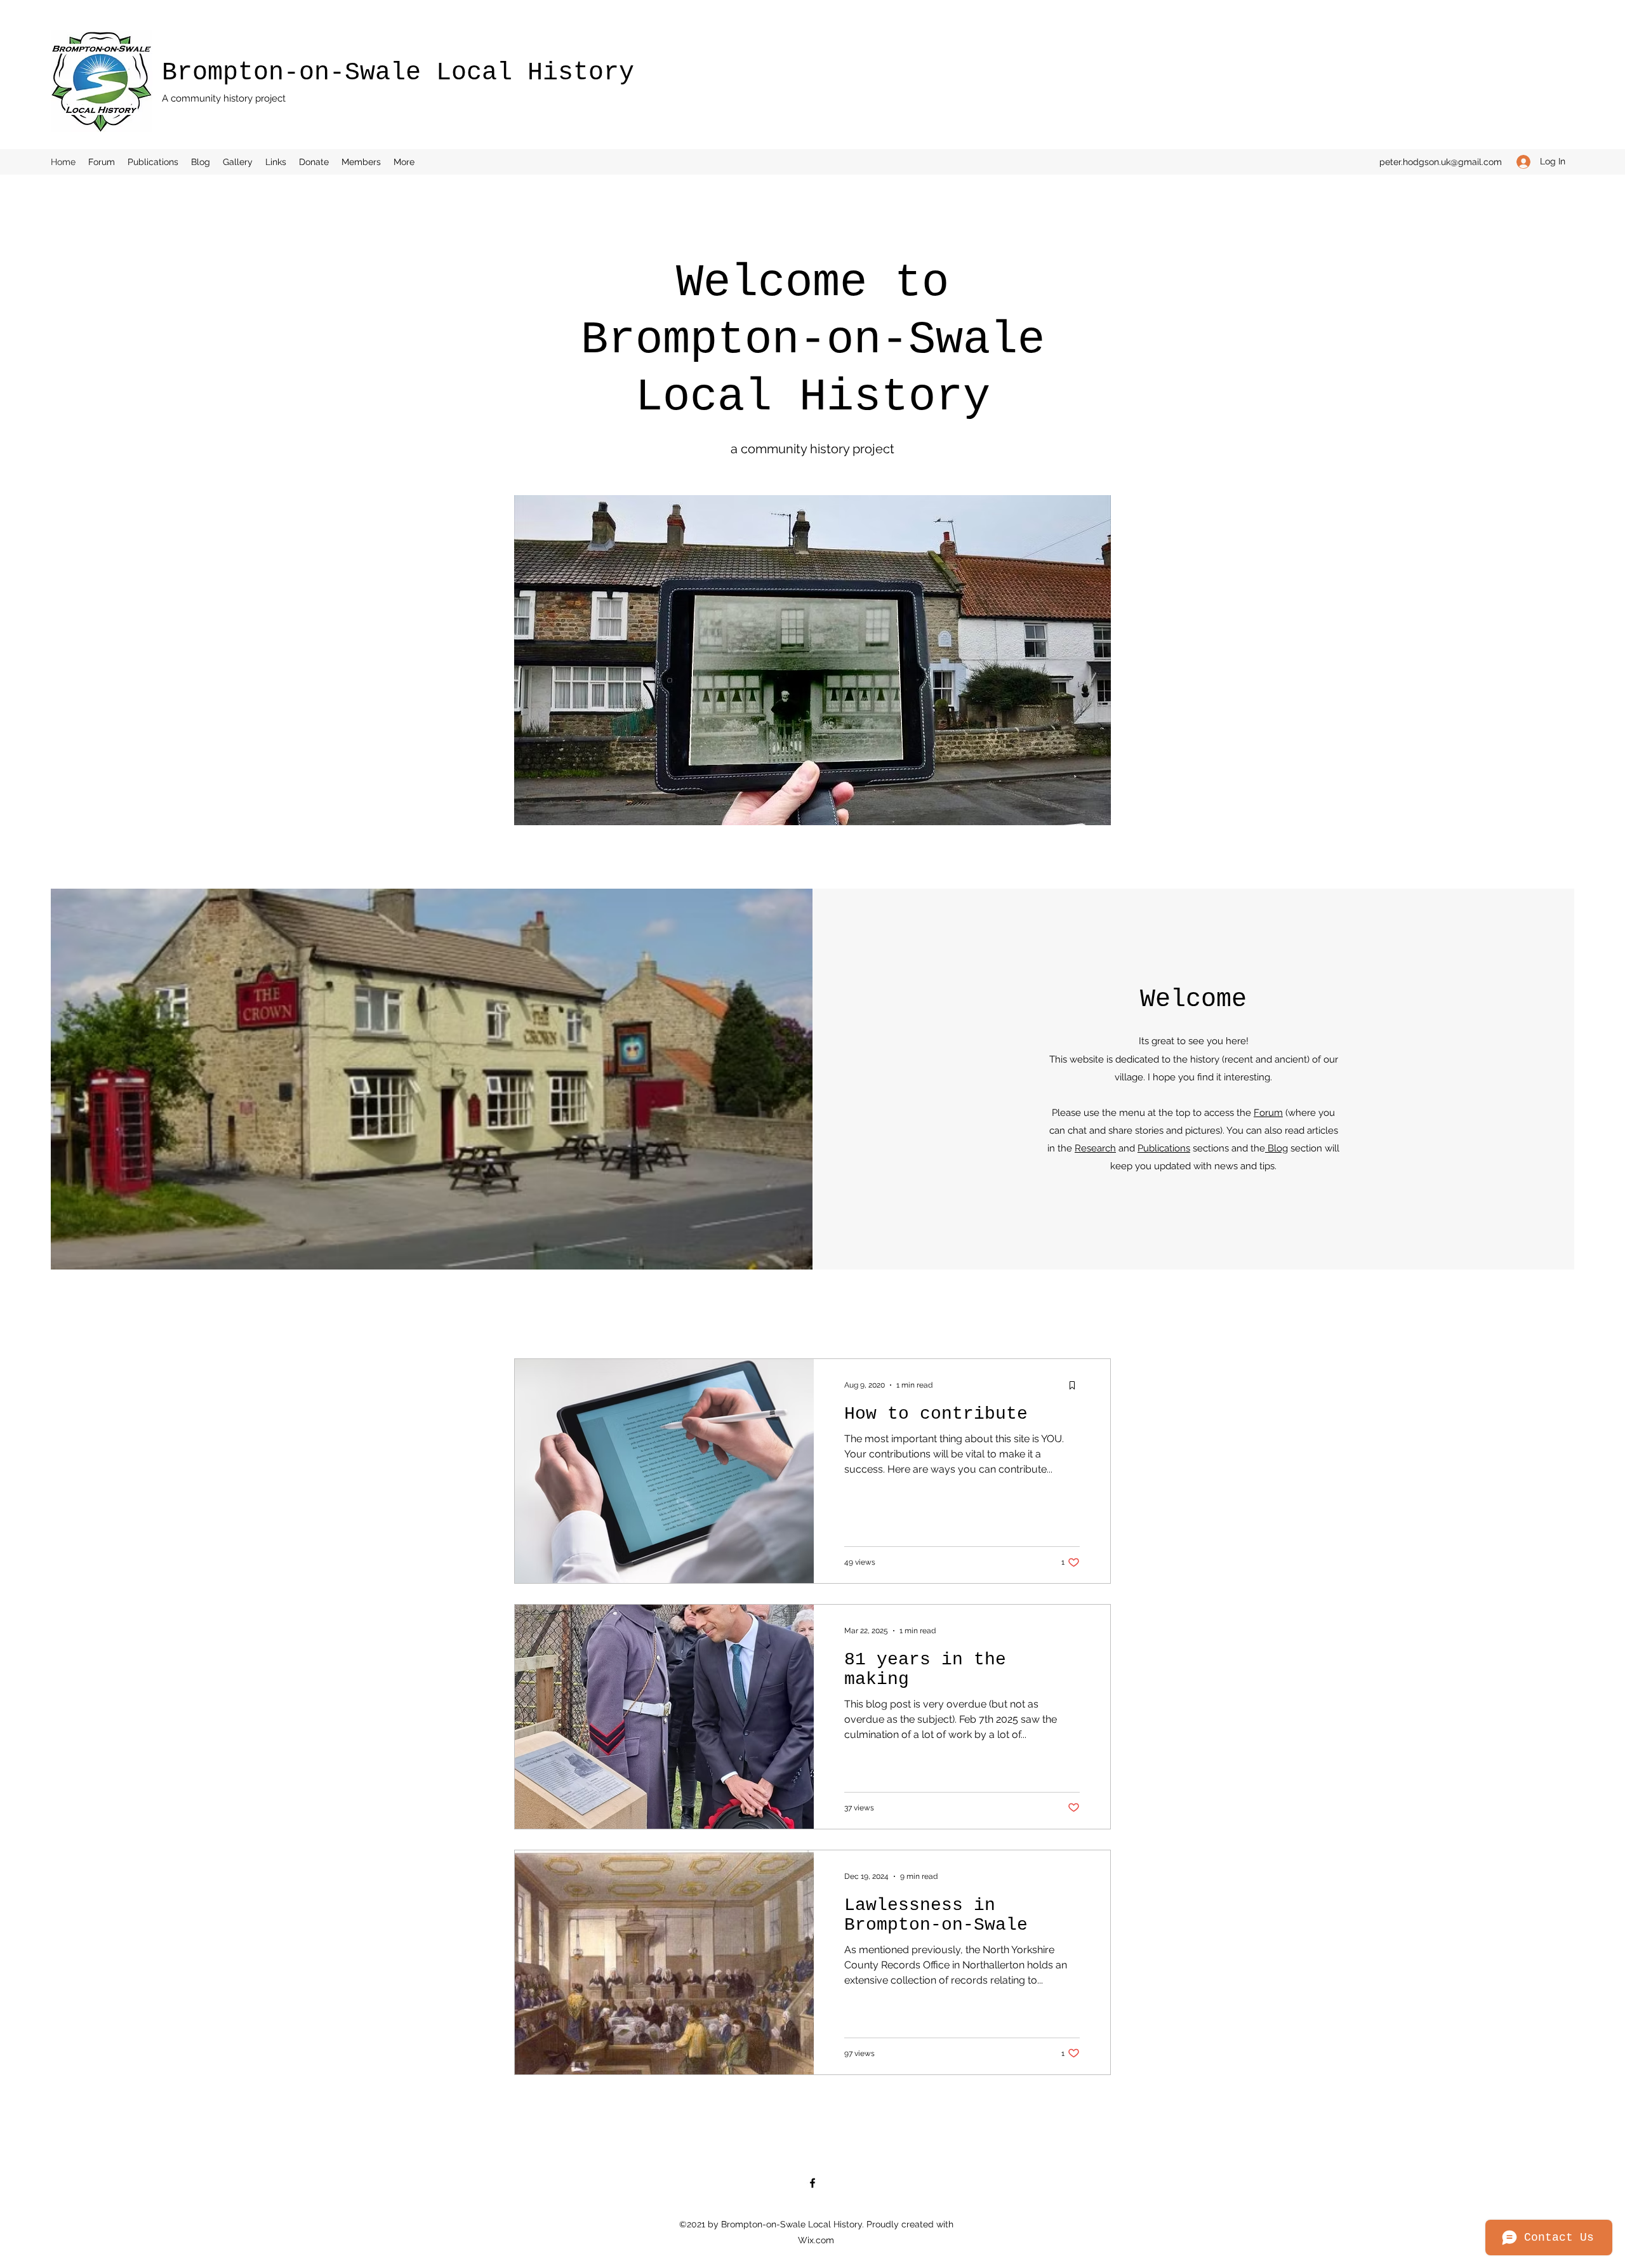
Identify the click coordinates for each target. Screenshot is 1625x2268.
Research (1095, 1148)
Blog (1277, 1148)
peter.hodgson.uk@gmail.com (1441, 162)
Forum (1268, 1113)
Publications (1164, 1148)
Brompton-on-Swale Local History (398, 73)
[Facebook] (812, 2183)
